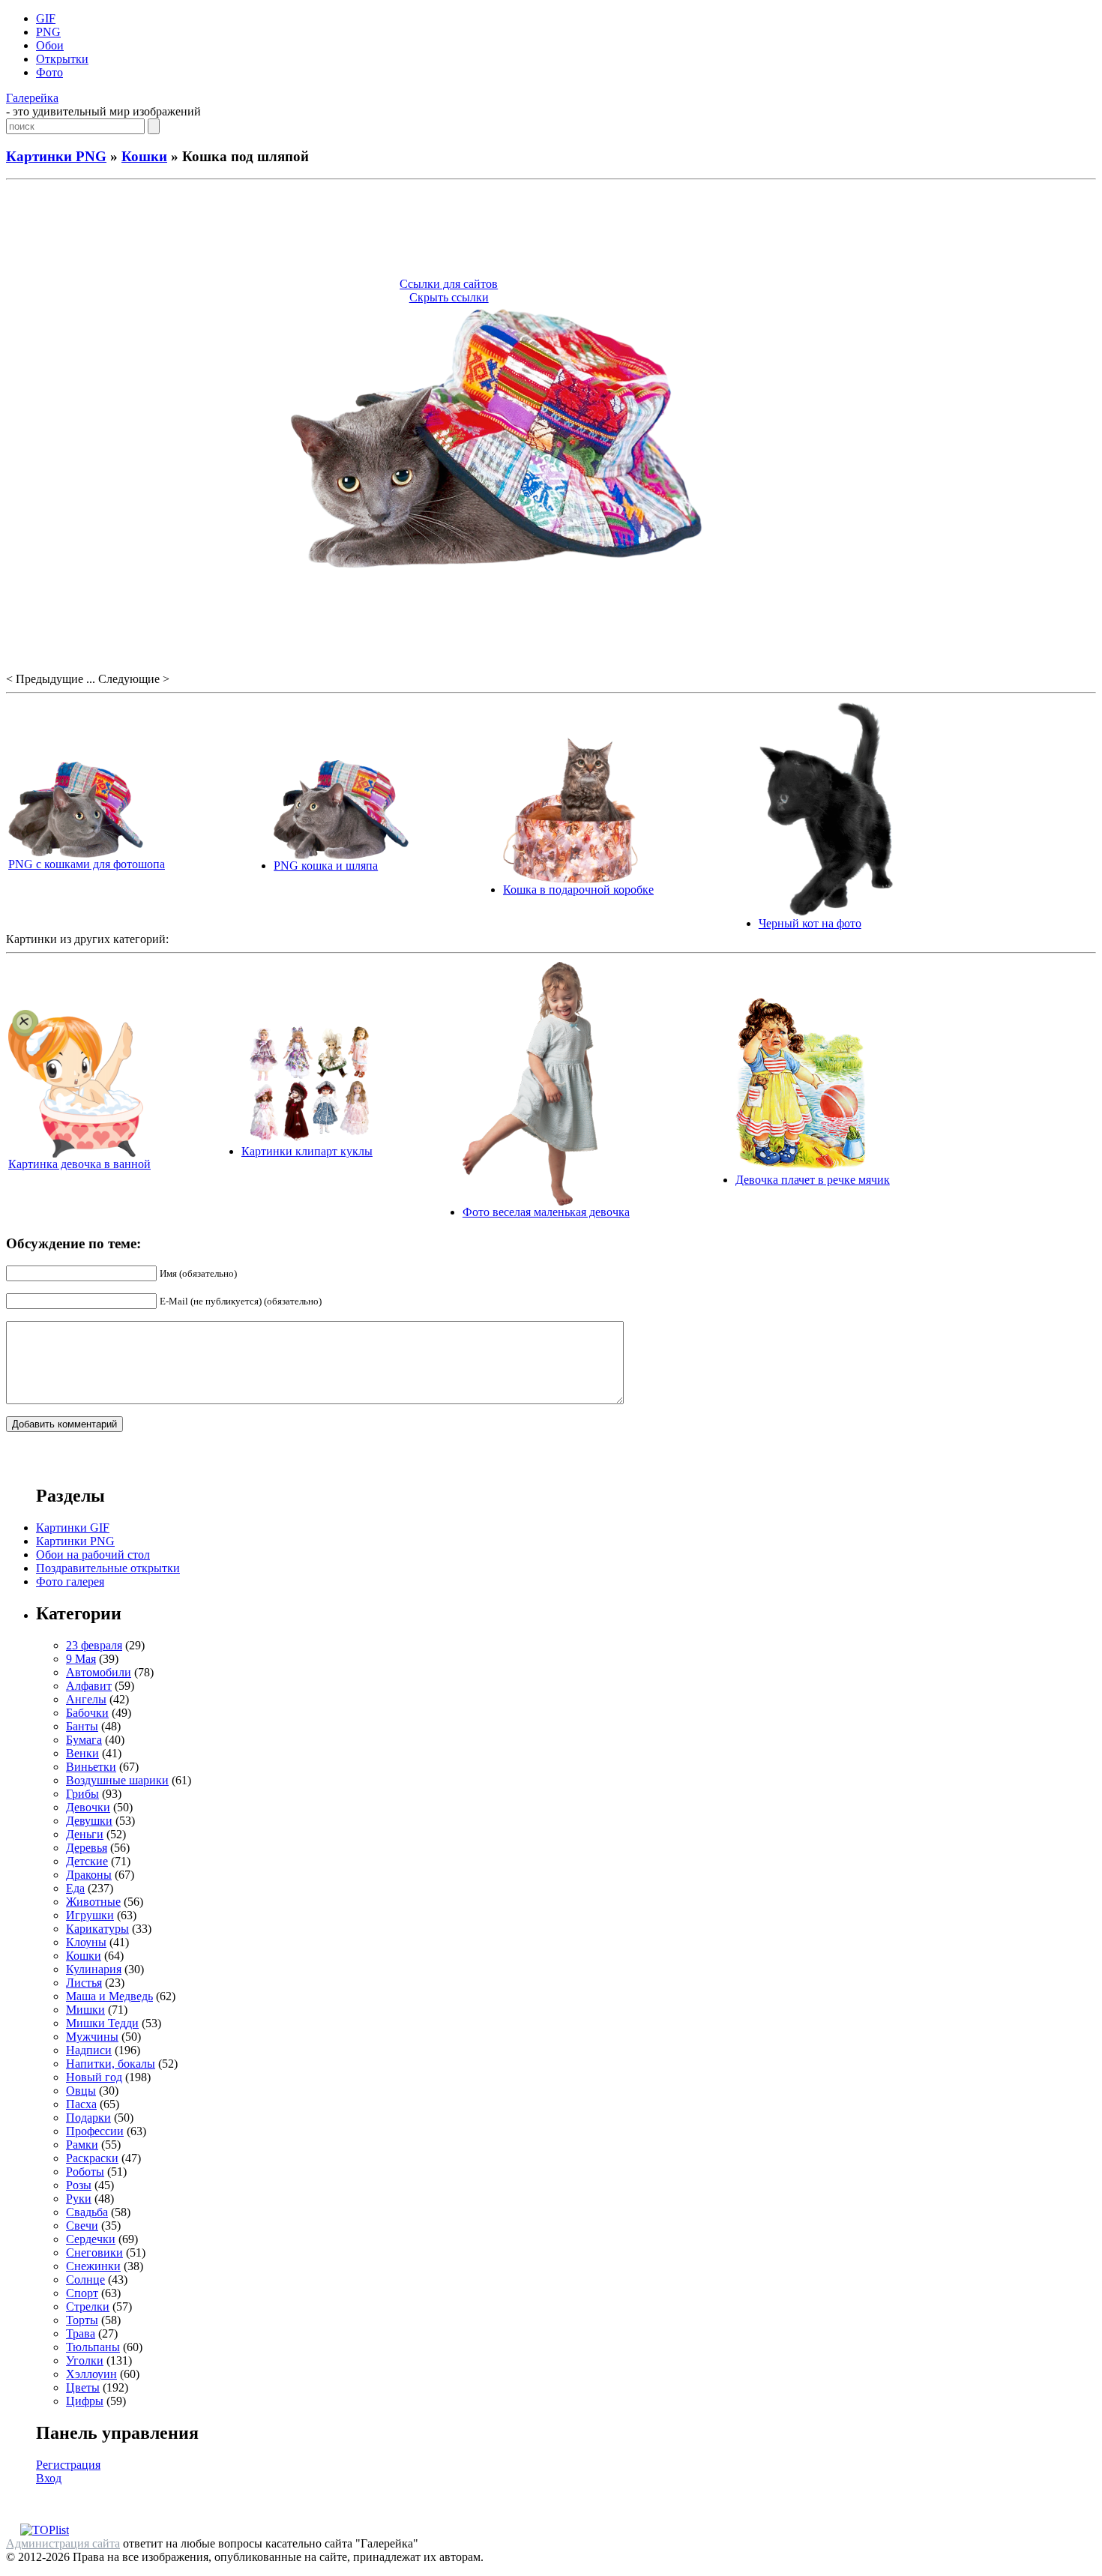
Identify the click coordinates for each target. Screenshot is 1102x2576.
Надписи (89, 2050)
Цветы (83, 2387)
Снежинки (93, 2266)
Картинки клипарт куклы (307, 1151)
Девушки (89, 1821)
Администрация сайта (63, 2543)
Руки (79, 2199)
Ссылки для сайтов (449, 284)
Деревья (87, 1848)
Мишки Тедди (102, 2023)
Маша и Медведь (109, 1996)
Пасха (81, 2104)
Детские (87, 1861)
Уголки (85, 2360)
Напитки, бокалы (111, 2064)
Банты (82, 1726)
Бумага (84, 1740)
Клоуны (86, 1942)
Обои (50, 45)
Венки (82, 1753)
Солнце (85, 2279)
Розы (79, 2185)
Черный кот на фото (810, 923)
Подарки (88, 2118)
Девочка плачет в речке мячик (813, 1180)
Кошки (144, 156)
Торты (82, 2320)
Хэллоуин (91, 2374)
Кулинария (94, 1969)
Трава (81, 2333)
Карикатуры (97, 1929)
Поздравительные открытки (108, 1568)
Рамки (82, 2145)
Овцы (81, 2091)
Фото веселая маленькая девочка (546, 1212)
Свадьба (87, 2212)
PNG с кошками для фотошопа (87, 864)
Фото (49, 72)
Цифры (85, 2401)
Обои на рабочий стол (93, 1555)
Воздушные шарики (117, 1780)
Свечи (82, 2226)
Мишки (85, 2010)
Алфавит (89, 1686)
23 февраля (94, 1645)
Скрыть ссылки (449, 297)
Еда (75, 1888)
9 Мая (81, 1659)
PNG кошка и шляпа (326, 866)
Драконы (89, 1875)
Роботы (85, 2172)
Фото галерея (70, 1582)
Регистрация (68, 2465)
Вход (49, 2478)
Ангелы (86, 1699)
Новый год (94, 2077)
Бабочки (87, 1713)
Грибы (82, 1794)
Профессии (95, 2131)
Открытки (62, 59)
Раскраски (92, 2158)
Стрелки (88, 2306)
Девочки (88, 1807)
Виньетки (91, 1767)
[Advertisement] (551, 231)
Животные (93, 1902)
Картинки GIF (73, 1528)
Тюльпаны (93, 2347)
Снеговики (94, 2253)
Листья (84, 1983)
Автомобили (99, 1672)
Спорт (82, 2293)
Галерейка (32, 98)
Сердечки (91, 2239)
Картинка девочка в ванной (79, 1164)
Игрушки (90, 1915)
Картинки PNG (56, 156)
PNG (48, 32)
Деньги (85, 1834)
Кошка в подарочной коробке (578, 890)
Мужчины (92, 2037)
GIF (46, 18)
